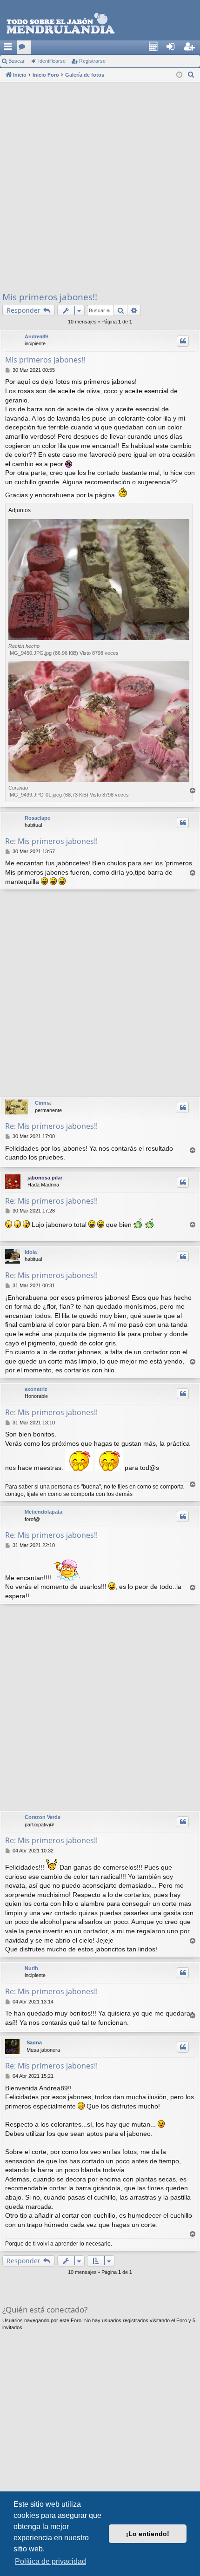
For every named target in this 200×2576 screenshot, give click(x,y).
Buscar (17, 61)
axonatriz (36, 1389)
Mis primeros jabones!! (50, 297)
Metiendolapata (43, 1512)
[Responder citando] (183, 341)
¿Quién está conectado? (45, 2309)
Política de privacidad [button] (50, 2561)
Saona (34, 2042)
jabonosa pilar (45, 1178)
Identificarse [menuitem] (176, 49)
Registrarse (92, 61)
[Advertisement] (100, 186)
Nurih (31, 1968)
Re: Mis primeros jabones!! (51, 841)
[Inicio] (100, 24)
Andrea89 (36, 336)
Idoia (31, 1252)
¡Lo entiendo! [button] (148, 2534)
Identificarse (52, 61)
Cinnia (43, 1103)
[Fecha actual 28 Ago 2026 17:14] (179, 75)
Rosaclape (37, 818)
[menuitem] (156, 47)
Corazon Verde (43, 1817)
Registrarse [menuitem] (193, 49)
